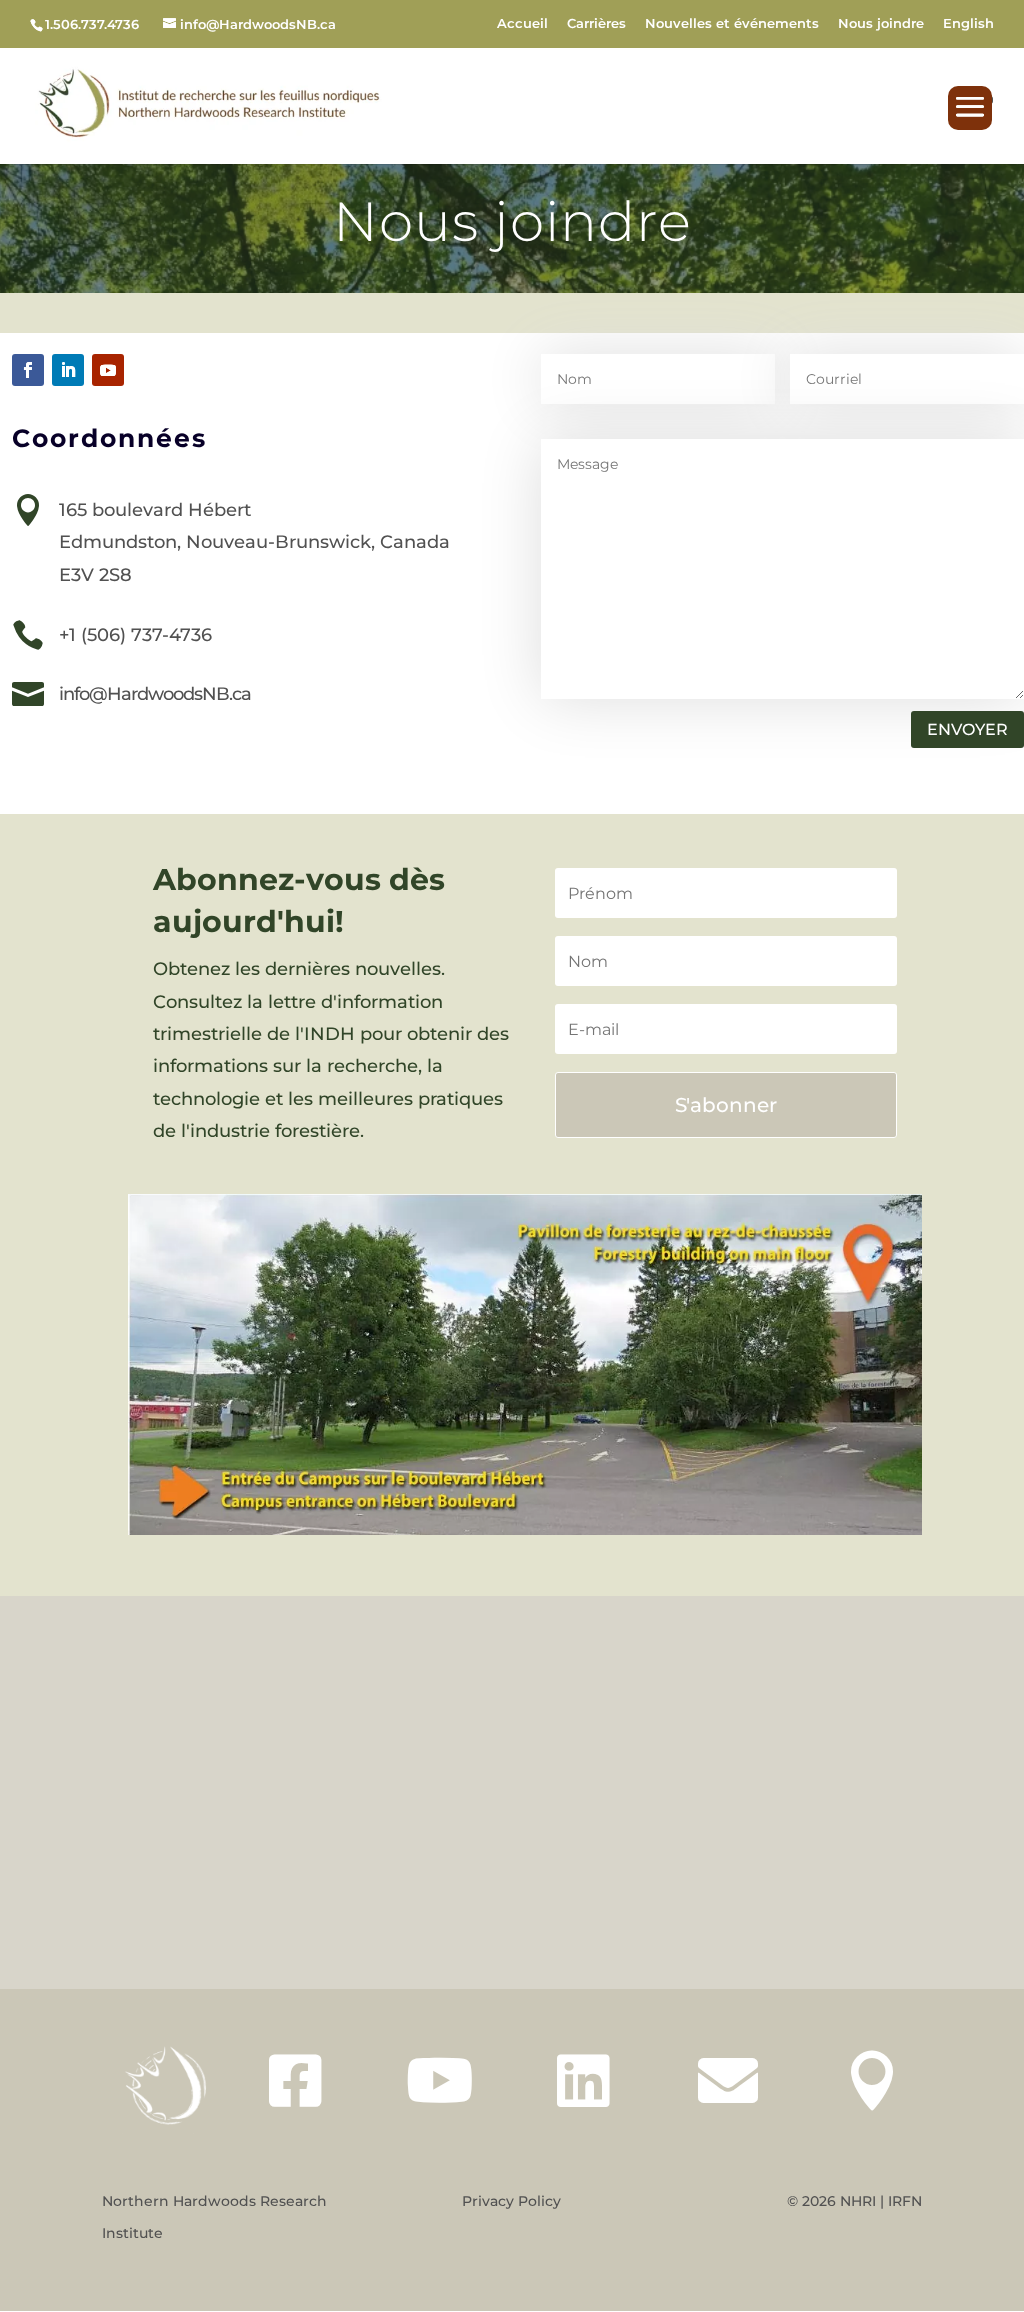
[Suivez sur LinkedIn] (68, 370)
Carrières (596, 24)
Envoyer (967, 729)
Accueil (522, 24)
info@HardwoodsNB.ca (155, 694)
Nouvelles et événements (732, 24)
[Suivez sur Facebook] (28, 370)
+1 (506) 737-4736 (135, 635)
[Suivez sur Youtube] (108, 370)
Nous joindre (881, 24)
